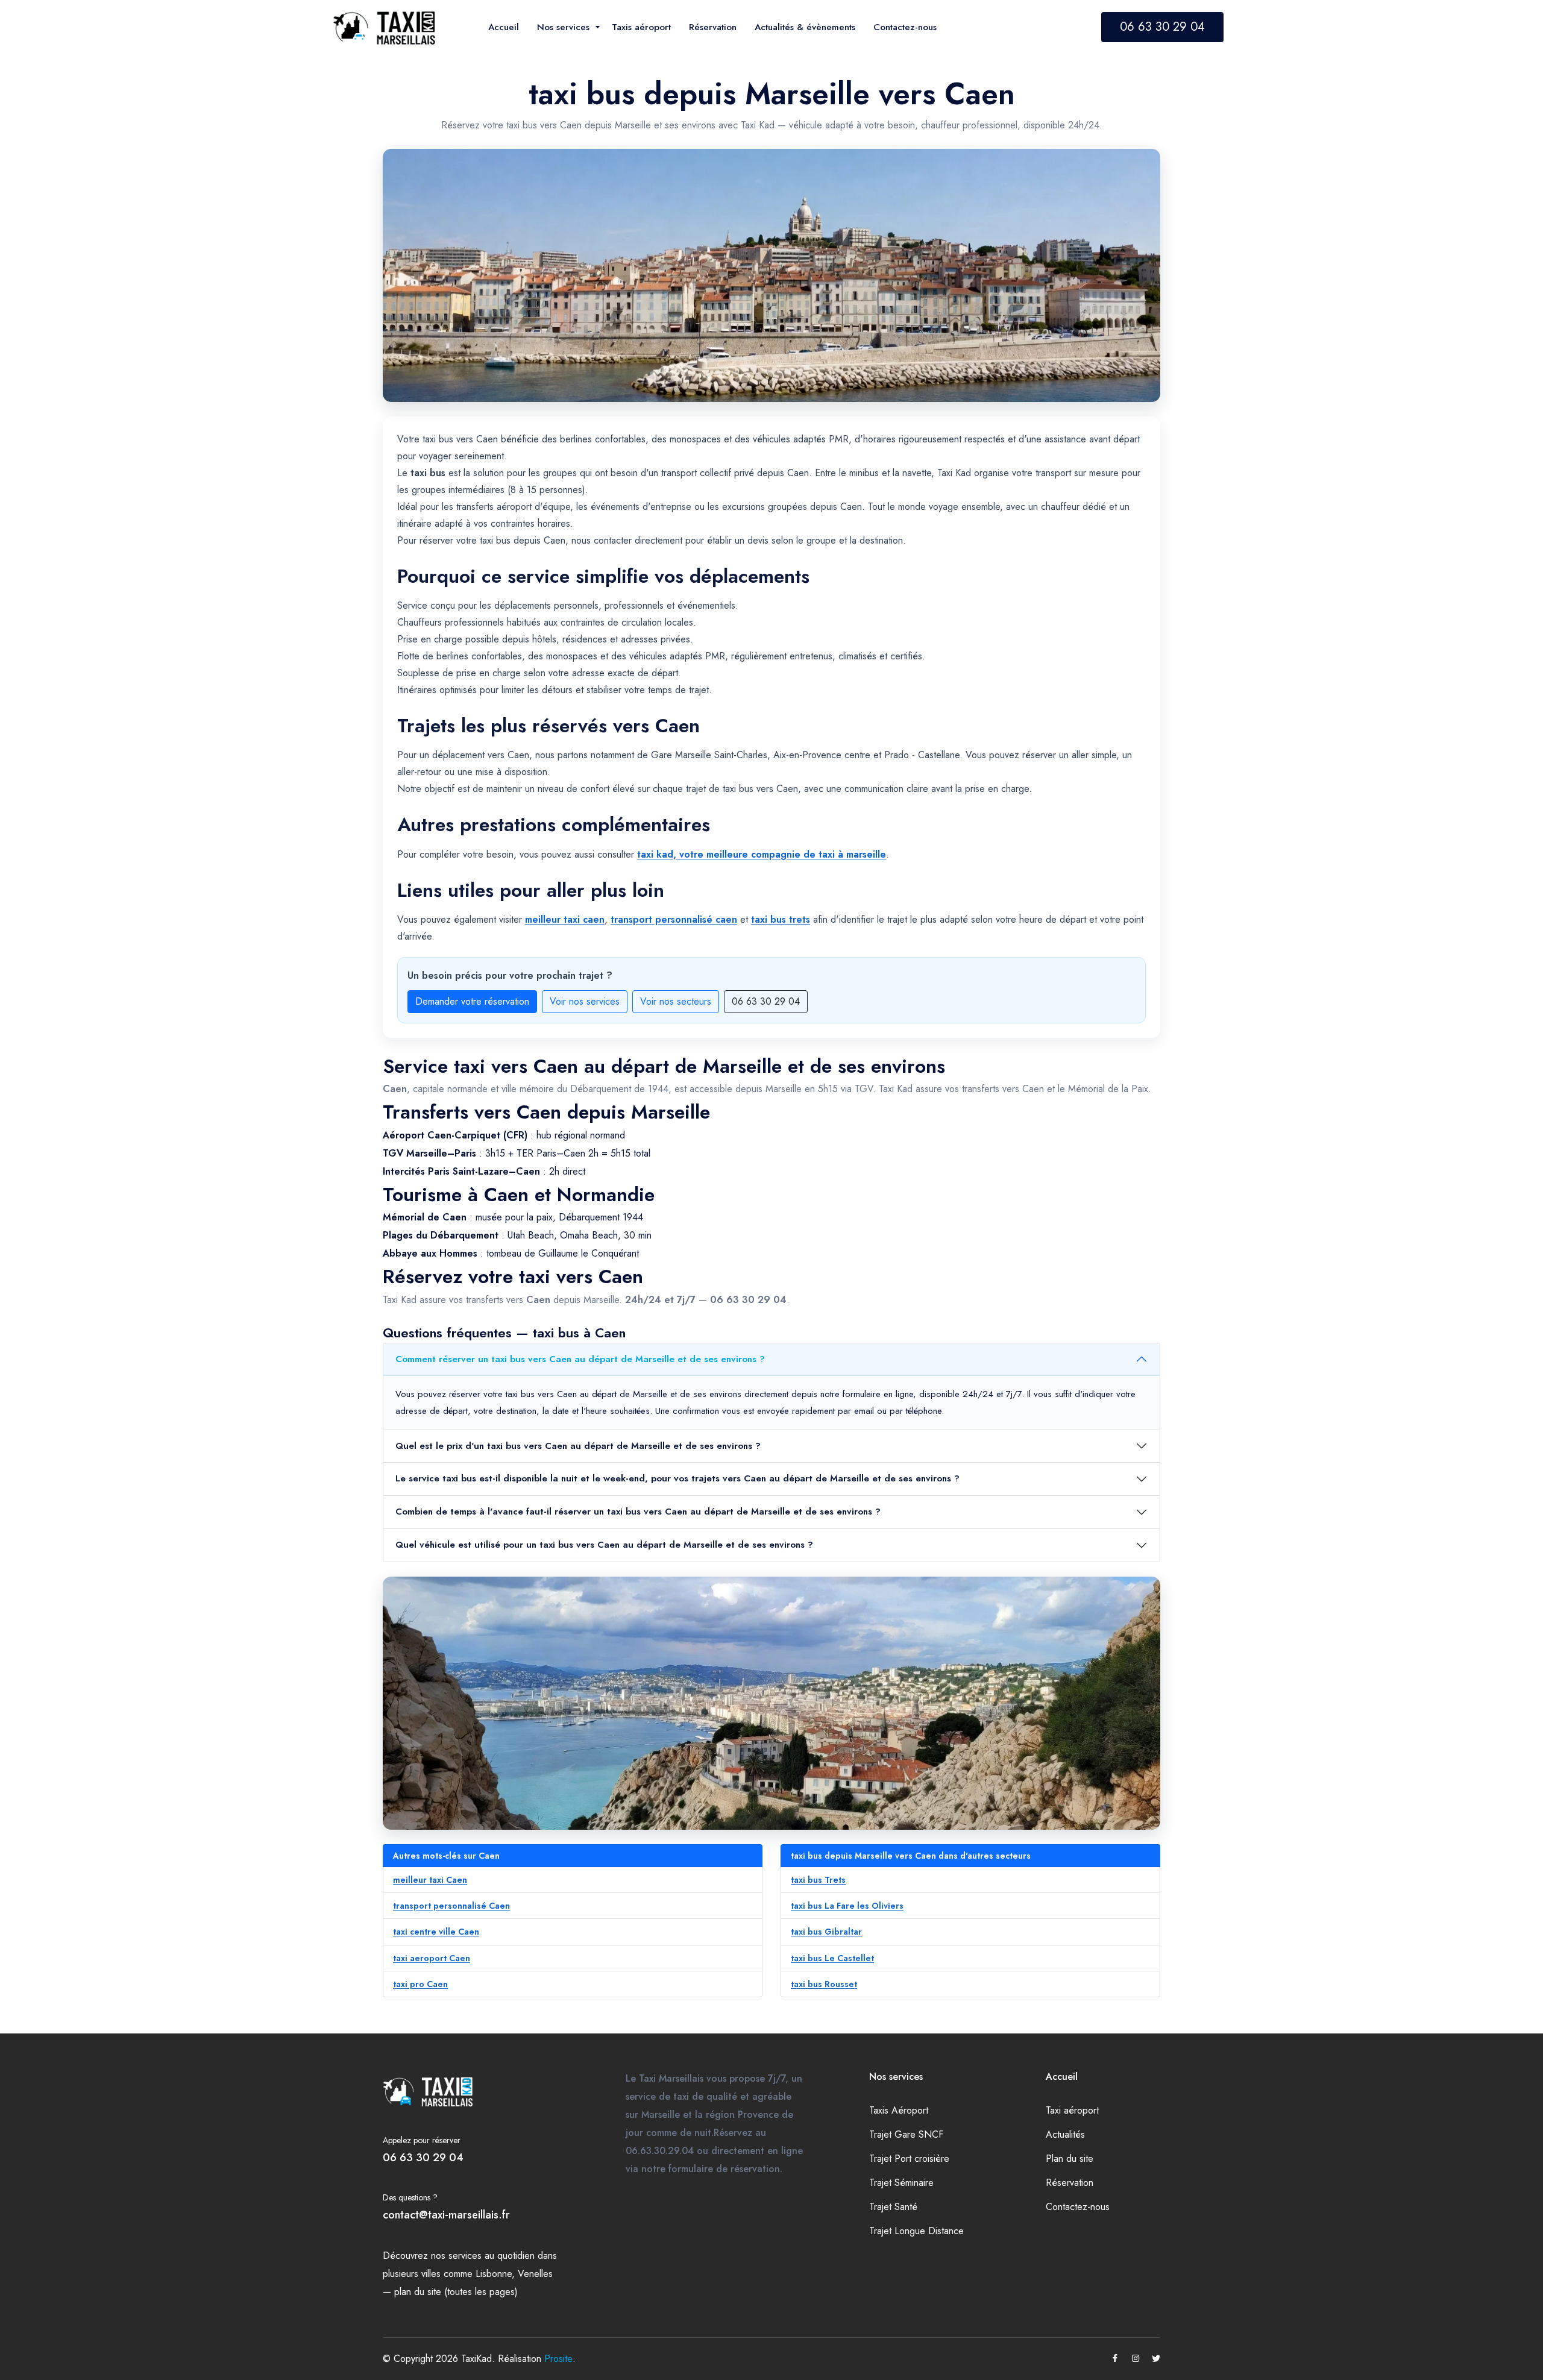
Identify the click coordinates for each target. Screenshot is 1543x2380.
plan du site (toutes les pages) (456, 2292)
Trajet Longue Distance (916, 2231)
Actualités (1065, 2134)
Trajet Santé (893, 2207)
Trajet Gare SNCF (906, 2134)
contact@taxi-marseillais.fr (446, 2215)
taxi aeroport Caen (432, 1958)
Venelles (535, 2274)
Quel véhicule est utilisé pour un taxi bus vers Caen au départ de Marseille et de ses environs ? (604, 1545)
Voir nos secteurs (676, 1001)
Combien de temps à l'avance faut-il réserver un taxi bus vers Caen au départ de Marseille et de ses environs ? (638, 1512)
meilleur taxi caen (565, 919)
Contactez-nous (1078, 2207)
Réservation (1070, 2183)
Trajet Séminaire (901, 2183)
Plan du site (1070, 2159)
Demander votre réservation (472, 1001)
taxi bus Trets (818, 1880)
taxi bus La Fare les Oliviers (847, 1906)
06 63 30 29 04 (1162, 27)
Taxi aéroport (1072, 2110)
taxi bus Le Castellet (832, 1958)
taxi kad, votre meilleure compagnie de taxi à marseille (762, 854)
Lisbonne (494, 2274)
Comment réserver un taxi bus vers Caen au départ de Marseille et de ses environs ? (580, 1359)
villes (431, 2274)
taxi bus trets (781, 919)
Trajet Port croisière (909, 2159)
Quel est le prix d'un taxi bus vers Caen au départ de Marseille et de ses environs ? (578, 1446)
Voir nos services (585, 1001)
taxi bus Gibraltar (826, 1932)
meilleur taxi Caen (430, 1880)
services (465, 2256)
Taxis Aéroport (899, 2110)
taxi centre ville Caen (436, 1932)
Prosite (558, 2359)
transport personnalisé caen (674, 919)
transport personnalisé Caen (451, 1906)
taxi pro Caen (420, 1984)
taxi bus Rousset (824, 1984)
